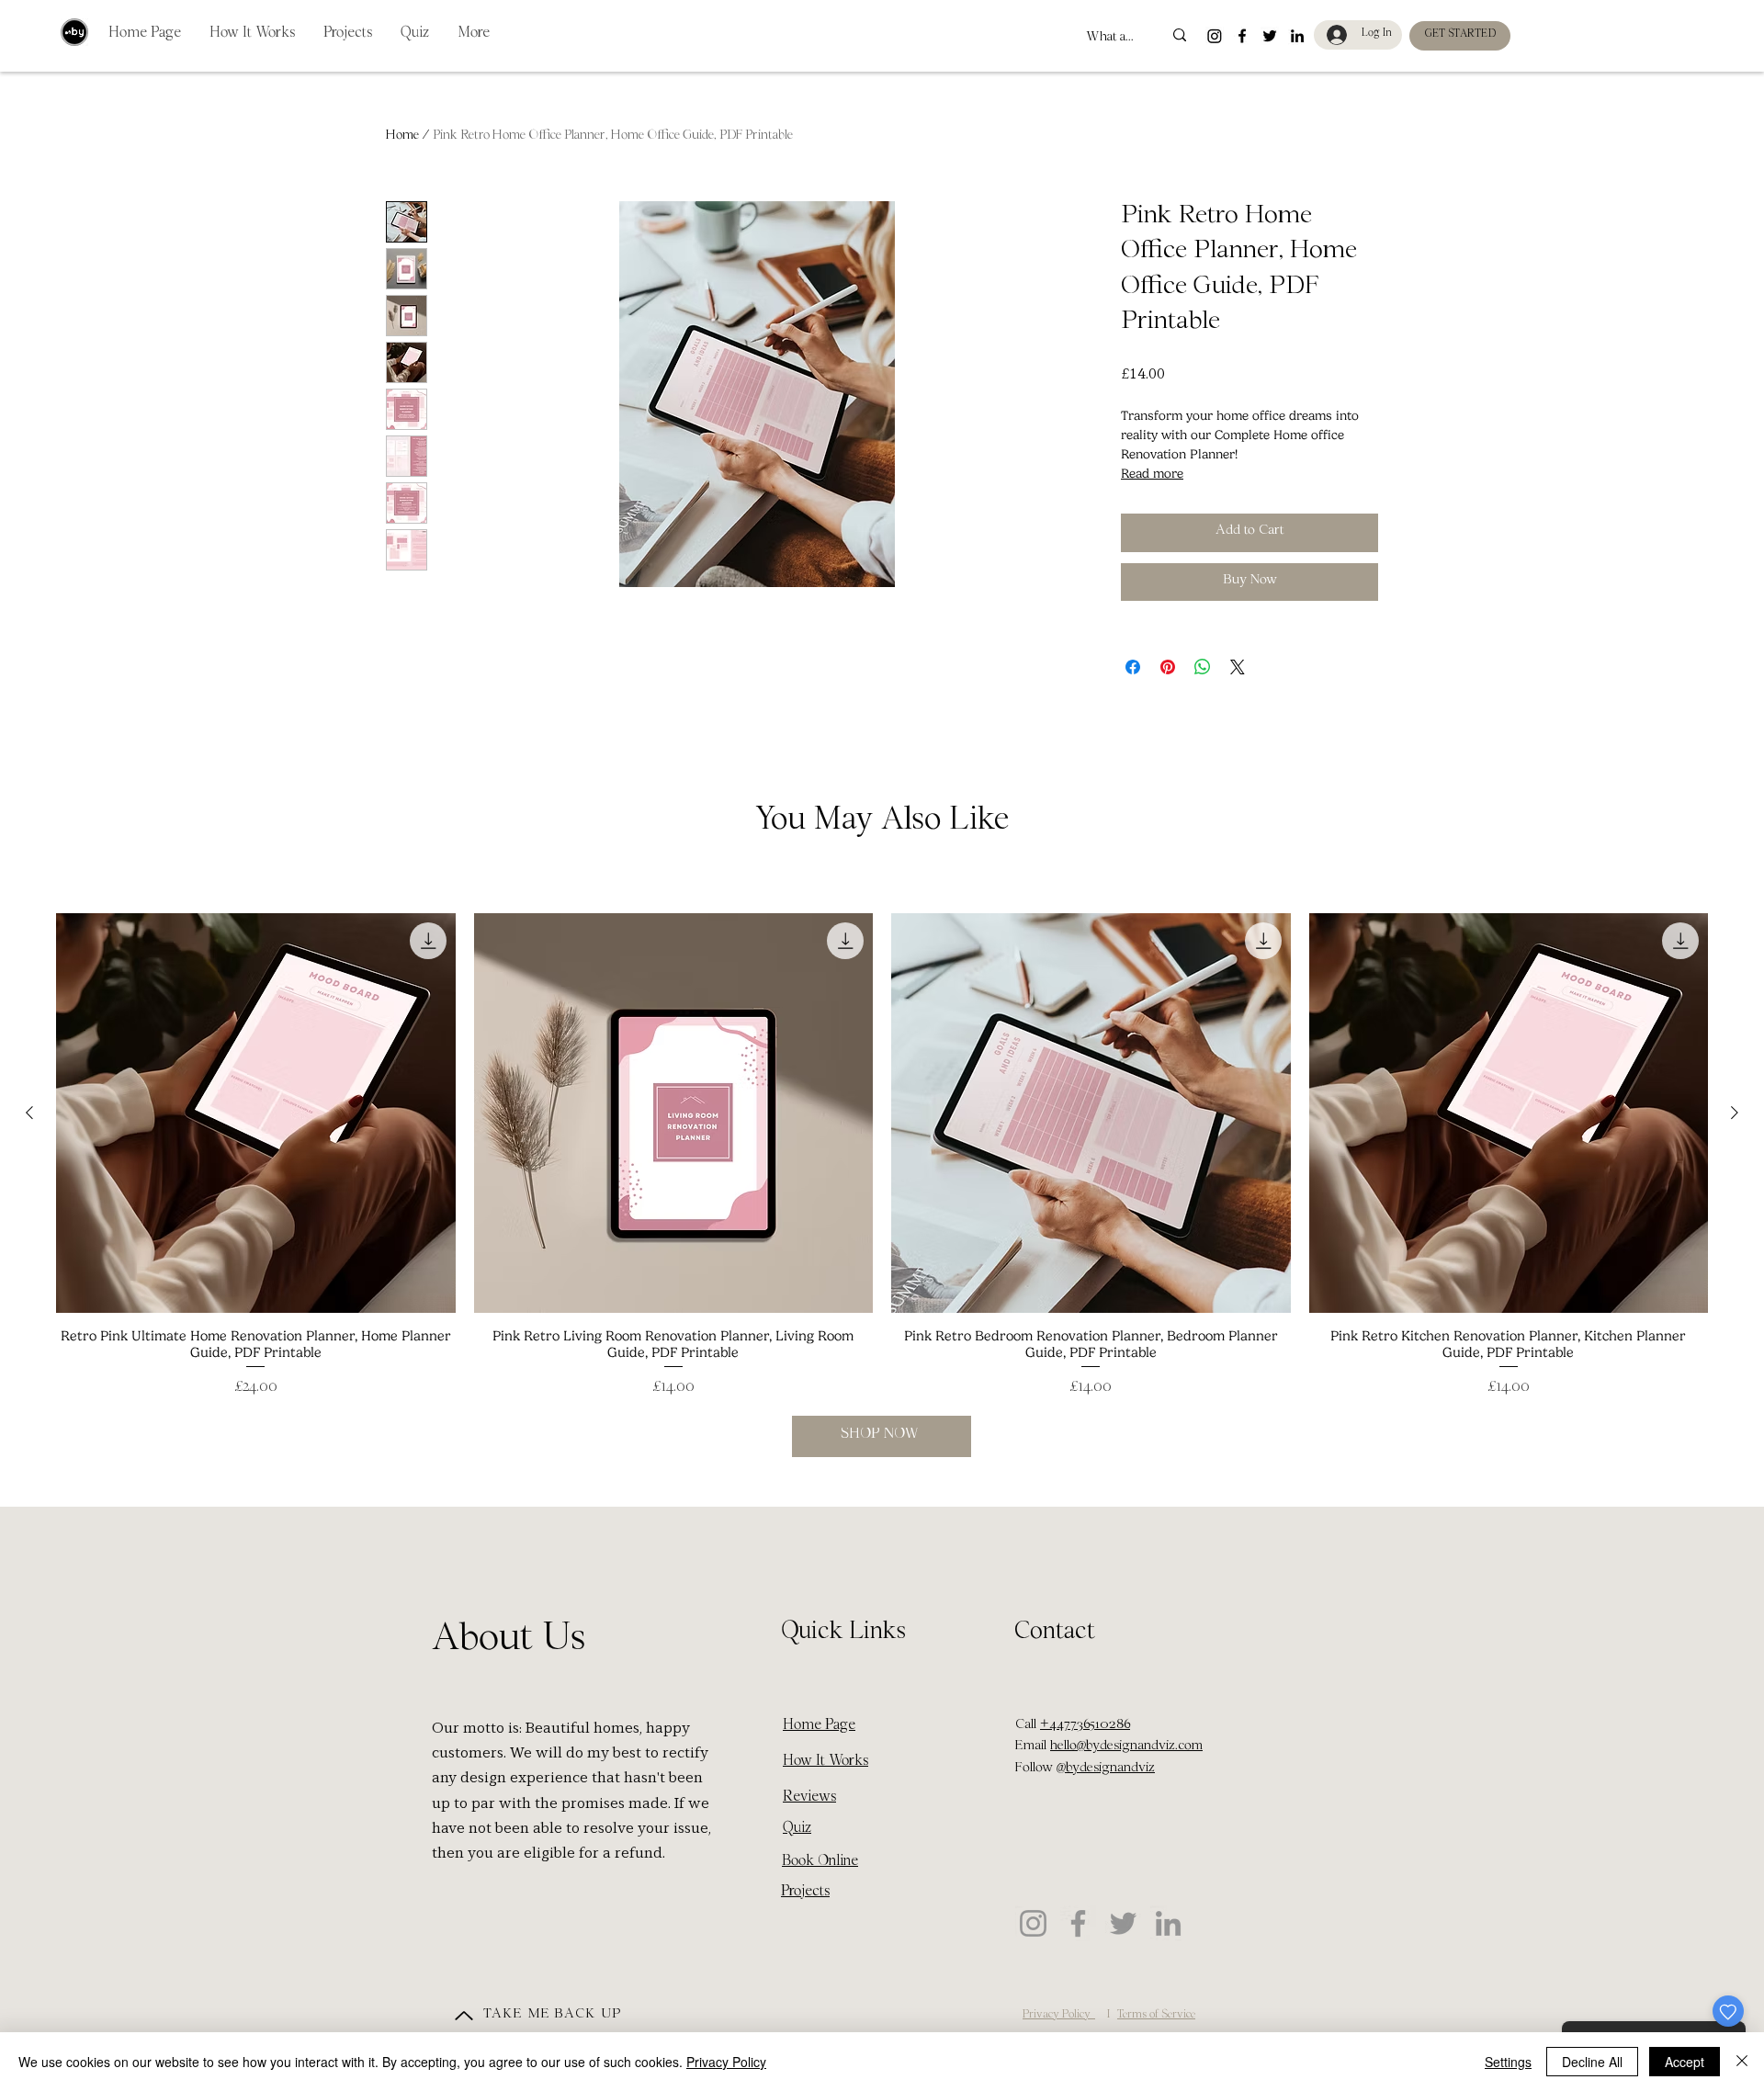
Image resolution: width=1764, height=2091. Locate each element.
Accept (1685, 2062)
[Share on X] (1238, 667)
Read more (1152, 474)
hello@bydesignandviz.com (1126, 1747)
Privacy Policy (726, 2062)
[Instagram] (1033, 1923)
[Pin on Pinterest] (1168, 667)
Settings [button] (1508, 2062)
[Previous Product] (29, 1113)
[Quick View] (256, 1113)
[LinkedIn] (1168, 1923)
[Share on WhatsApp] (1203, 667)
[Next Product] (1735, 1113)
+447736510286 (1085, 1726)
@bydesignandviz (1106, 1769)
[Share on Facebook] (1133, 667)
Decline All (1592, 2062)
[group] (882, 1156)
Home (402, 137)
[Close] (1742, 2062)
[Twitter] (1123, 1923)
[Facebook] (1078, 1923)
